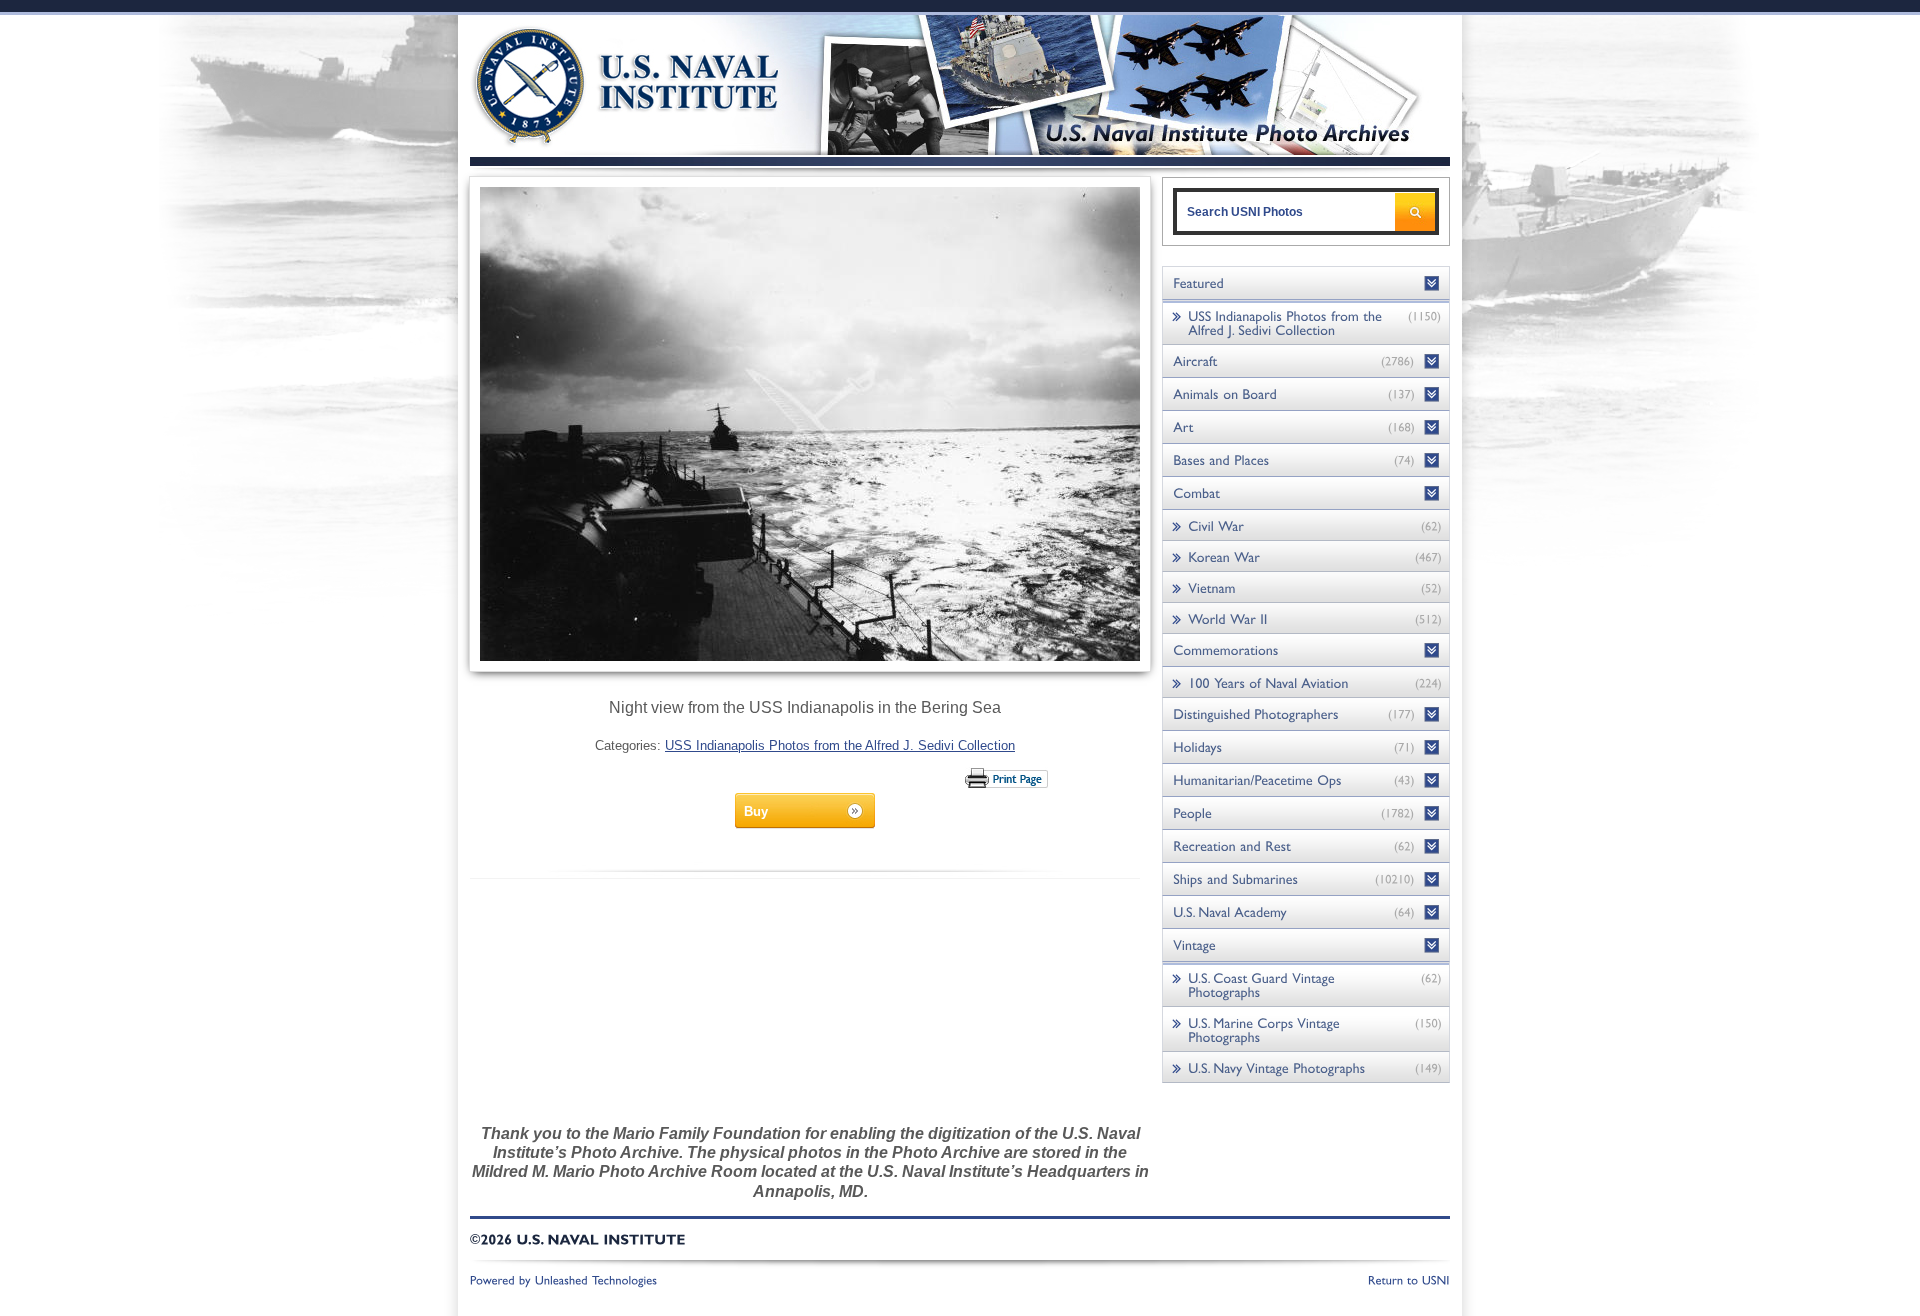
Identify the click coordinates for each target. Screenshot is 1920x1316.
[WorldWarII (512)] (1306, 618)
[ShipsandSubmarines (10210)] (1306, 879)
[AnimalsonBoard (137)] (1306, 394)
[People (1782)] (1306, 813)
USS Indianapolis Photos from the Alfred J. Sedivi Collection (840, 745)
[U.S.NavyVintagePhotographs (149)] (1306, 1067)
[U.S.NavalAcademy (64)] (1306, 912)
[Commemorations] (1306, 650)
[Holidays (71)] (1306, 747)
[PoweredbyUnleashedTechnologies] (564, 1279)
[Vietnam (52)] (1306, 587)
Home (603, 82)
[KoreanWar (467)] (1306, 556)
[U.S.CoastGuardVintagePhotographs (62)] (1306, 984)
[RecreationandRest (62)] (1306, 846)
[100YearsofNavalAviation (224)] (1306, 682)
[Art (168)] (1306, 427)
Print (1007, 778)
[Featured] (1306, 283)
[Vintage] (1306, 945)
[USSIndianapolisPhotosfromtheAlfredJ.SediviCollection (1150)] (1306, 322)
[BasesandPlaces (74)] (1306, 460)
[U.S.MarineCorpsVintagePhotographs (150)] (1306, 1029)
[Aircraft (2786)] (1306, 361)
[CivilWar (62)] (1306, 525)
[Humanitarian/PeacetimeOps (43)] (1306, 780)
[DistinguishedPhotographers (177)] (1306, 714)
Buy (756, 811)
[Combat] (1306, 493)
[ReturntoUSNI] (1409, 1279)
